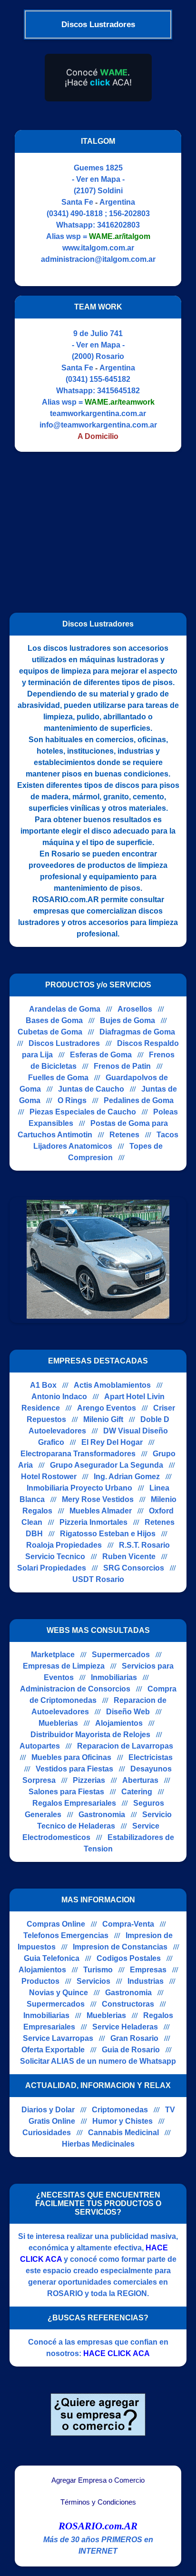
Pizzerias (89, 1780)
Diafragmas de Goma (137, 1032)
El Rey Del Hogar (112, 1442)
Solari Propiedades (52, 1568)
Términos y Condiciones (98, 2502)
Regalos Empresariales (74, 1803)
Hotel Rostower (49, 1477)
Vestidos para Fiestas (74, 1769)
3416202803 (118, 225)
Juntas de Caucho (91, 1089)
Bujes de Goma (127, 1020)
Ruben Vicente (129, 1557)
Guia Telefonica (52, 1958)
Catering (137, 1792)
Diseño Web (128, 1712)
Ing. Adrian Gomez (127, 1477)
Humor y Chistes (122, 2121)
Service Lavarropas (58, 2038)
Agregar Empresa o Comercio (98, 2480)
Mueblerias (58, 1723)
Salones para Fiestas (66, 1792)
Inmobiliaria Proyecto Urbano (79, 1488)
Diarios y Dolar (48, 2110)
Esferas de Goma (101, 1055)
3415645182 (118, 391)
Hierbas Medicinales (98, 2144)
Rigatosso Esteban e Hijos (108, 1534)
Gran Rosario (134, 2038)
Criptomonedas (120, 2110)
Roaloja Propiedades (64, 1545)
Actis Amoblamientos (112, 1385)
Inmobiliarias (114, 1677)
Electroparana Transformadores (78, 1454)
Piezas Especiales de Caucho (83, 1112)
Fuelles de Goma (58, 1078)
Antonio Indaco (59, 1397)
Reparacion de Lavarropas (125, 1746)
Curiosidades (47, 2133)
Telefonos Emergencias (66, 1935)
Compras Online (56, 1924)
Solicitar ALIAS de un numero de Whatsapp (98, 2061)
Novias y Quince (59, 1993)
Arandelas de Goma (65, 1009)
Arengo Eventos (107, 1408)
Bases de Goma (54, 1020)
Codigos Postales (129, 1958)
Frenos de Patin (122, 1066)
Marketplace (53, 1655)
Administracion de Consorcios (75, 1689)
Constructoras (128, 2004)
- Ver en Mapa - (98, 179)
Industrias (146, 1981)
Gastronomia (102, 1815)
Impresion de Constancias (120, 1947)
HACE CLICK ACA (117, 2353)
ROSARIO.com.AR (98, 2526)
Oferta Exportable (53, 2050)
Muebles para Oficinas (71, 1757)
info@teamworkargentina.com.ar (98, 425)
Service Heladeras (125, 2027)
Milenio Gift (103, 1419)
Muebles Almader (101, 1511)
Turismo (98, 1970)
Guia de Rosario (131, 2050)
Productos (40, 1981)
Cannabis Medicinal (123, 2133)
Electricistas (151, 1757)
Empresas (148, 1970)
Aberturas (140, 1780)
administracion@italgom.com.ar (98, 259)
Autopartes (40, 1746)
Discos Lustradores (64, 1043)
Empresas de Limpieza (64, 1666)
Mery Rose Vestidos (98, 1499)
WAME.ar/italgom (120, 236)
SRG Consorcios (134, 1568)
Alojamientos (119, 1723)
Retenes (124, 1135)
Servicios (93, 1981)
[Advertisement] (92, 528)
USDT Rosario (98, 1579)
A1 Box (43, 1385)
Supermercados (121, 1655)
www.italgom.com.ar (98, 248)
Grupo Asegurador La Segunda (107, 1465)
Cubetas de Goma (50, 1032)
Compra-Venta (128, 1924)
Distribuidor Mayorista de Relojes (90, 1735)
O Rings (72, 1100)
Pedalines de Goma (139, 1100)
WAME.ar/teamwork (120, 402)
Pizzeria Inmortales (93, 1522)
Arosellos (135, 1009)
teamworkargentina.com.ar (98, 413)
